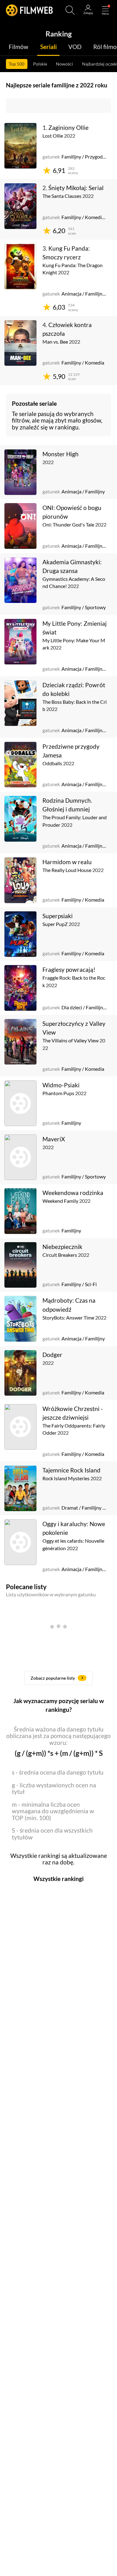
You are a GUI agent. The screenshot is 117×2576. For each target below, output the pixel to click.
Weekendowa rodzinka (73, 1193)
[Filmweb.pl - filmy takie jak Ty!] (29, 10)
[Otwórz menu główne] (105, 10)
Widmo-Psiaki (61, 1085)
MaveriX (54, 1139)
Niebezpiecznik (62, 1247)
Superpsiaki (58, 916)
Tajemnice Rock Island (71, 1470)
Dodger (52, 1355)
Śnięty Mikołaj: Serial (76, 188)
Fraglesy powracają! (69, 970)
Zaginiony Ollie (68, 127)
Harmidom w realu (67, 862)
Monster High (61, 454)
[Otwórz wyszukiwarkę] (70, 10)
